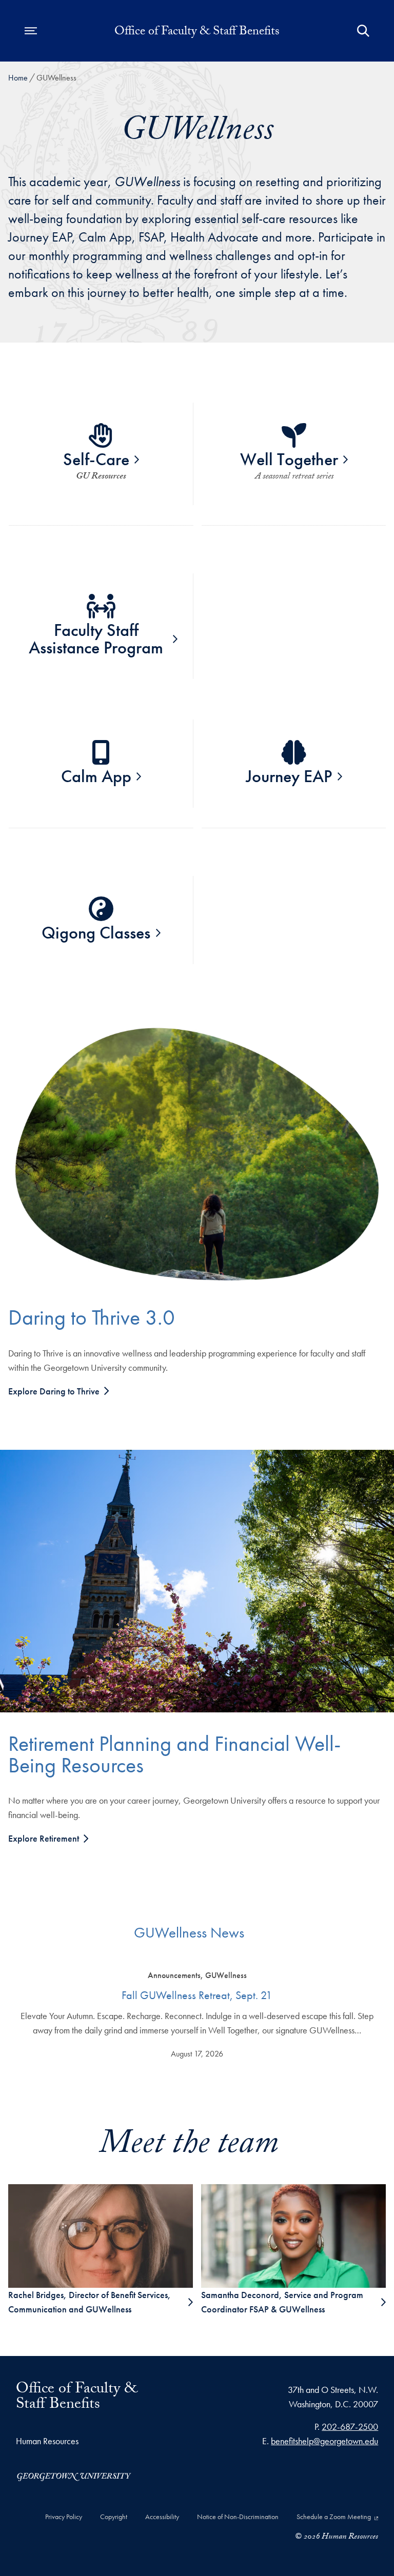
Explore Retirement (45, 1838)
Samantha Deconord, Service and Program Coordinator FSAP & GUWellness (282, 2302)
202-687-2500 (350, 2427)
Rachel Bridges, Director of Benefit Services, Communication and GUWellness (90, 2302)
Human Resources (47, 2441)
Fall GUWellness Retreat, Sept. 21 (197, 1995)
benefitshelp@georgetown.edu (324, 2441)
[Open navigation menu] (31, 31)
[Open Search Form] (363, 31)
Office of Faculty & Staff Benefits (197, 33)
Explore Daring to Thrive (55, 1391)
